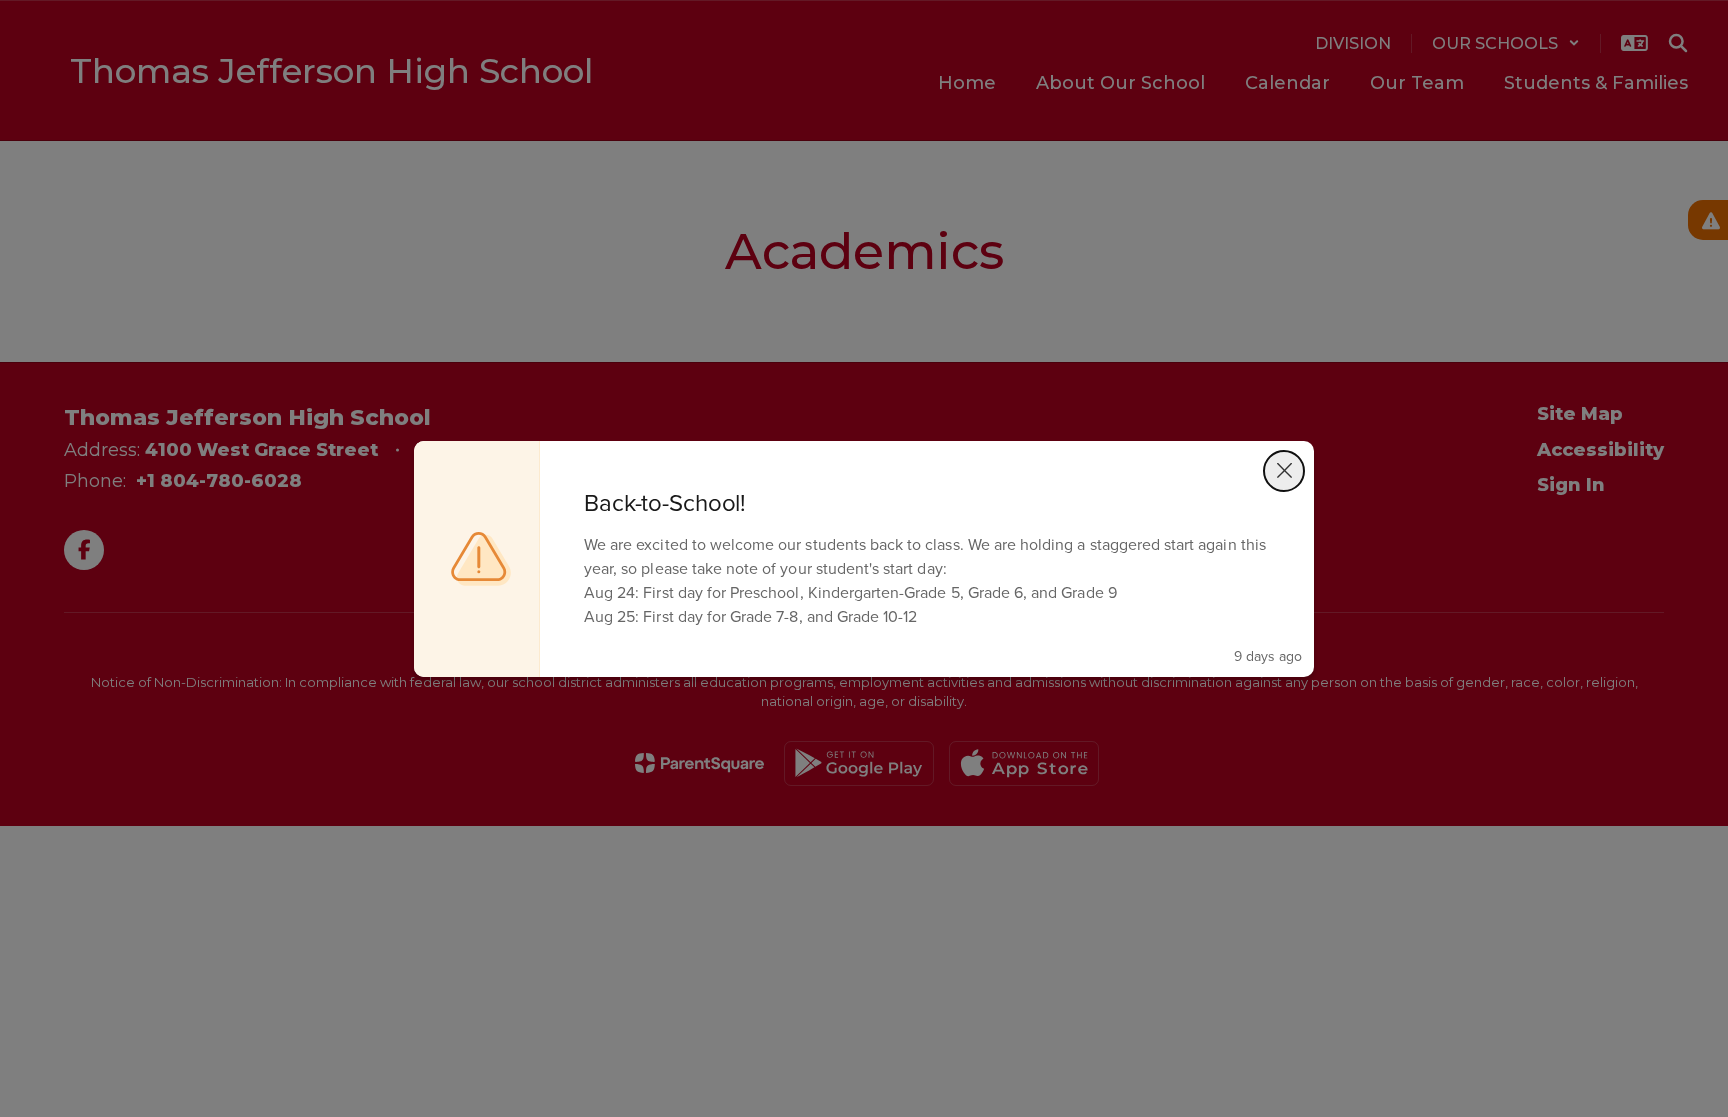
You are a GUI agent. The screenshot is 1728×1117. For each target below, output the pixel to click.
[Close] (1284, 471)
